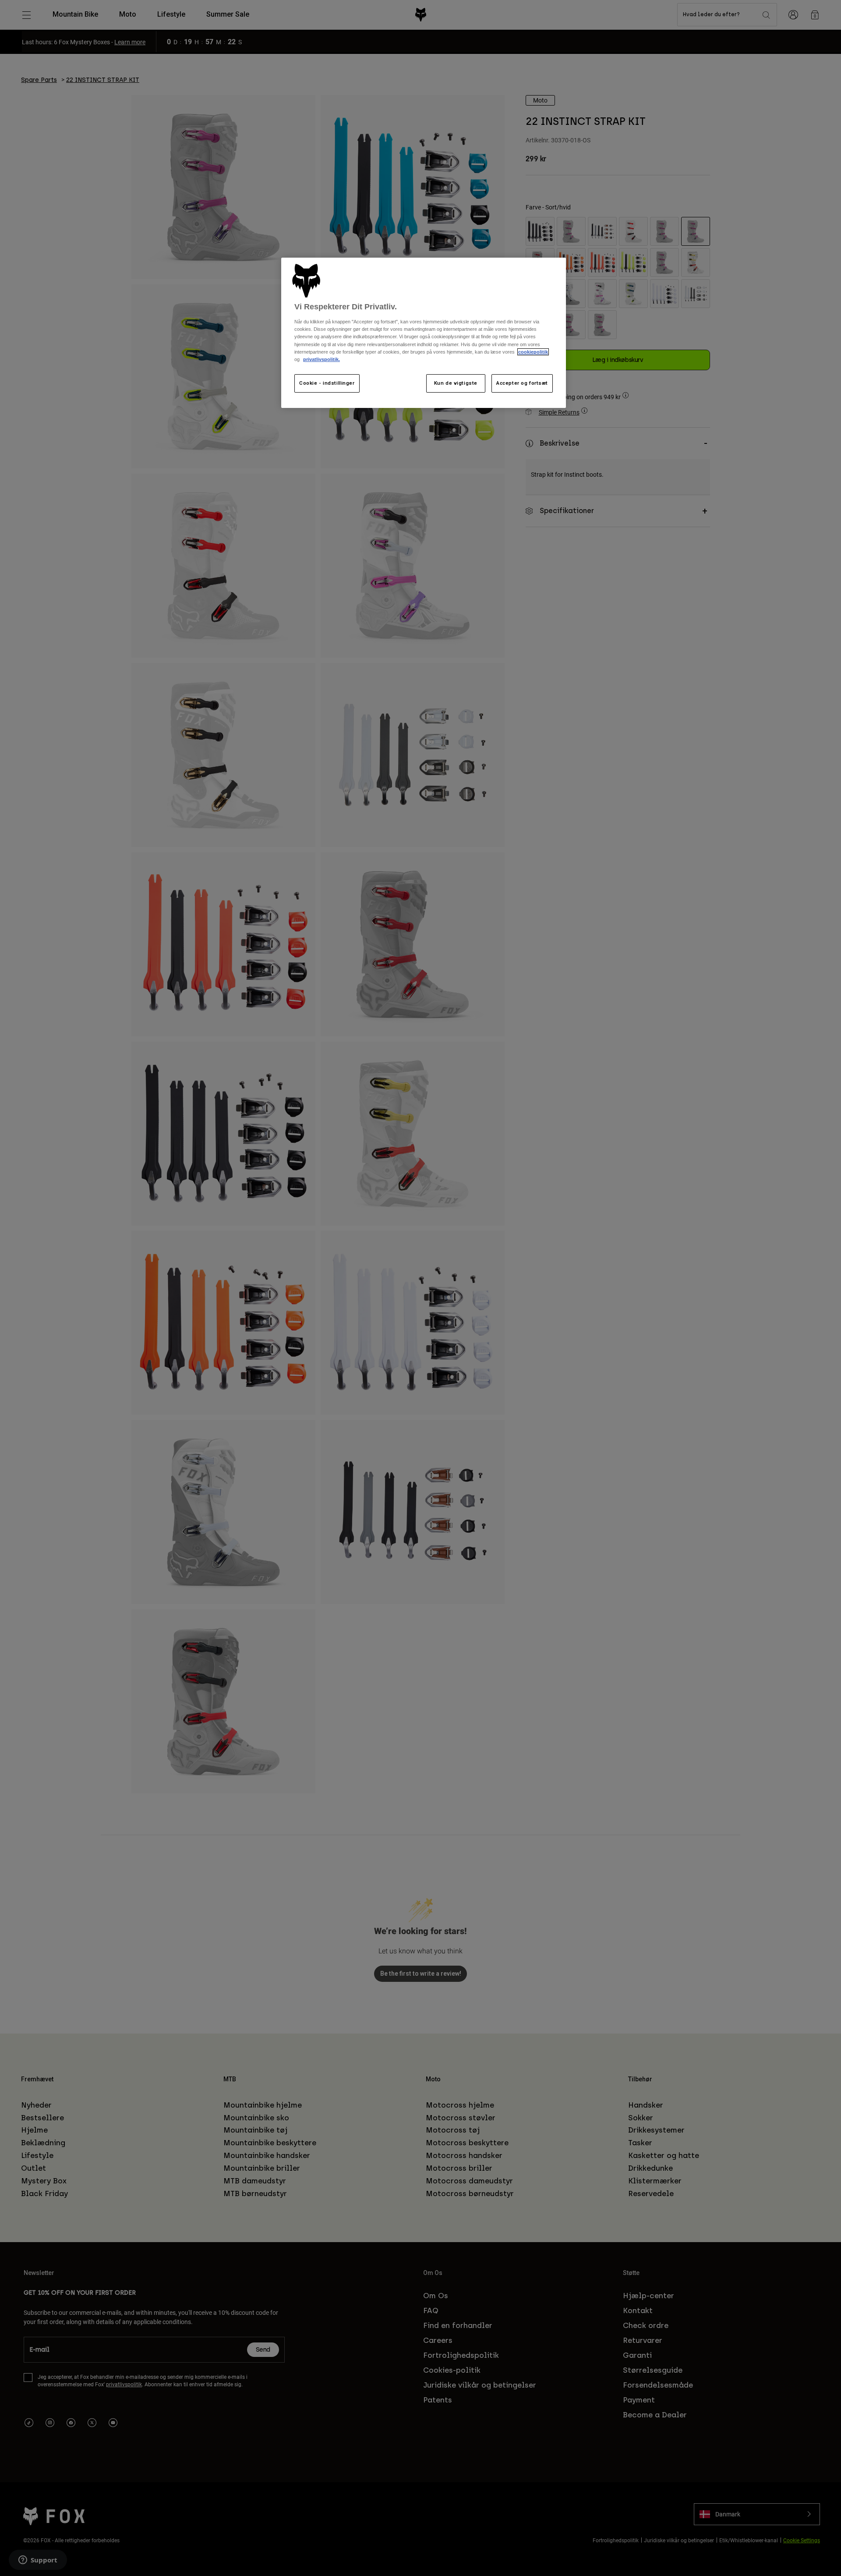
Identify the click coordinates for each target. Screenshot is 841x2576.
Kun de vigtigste (456, 383)
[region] (424, 333)
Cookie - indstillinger (327, 383)
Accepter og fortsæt (522, 383)
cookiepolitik (533, 352)
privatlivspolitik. (322, 359)
